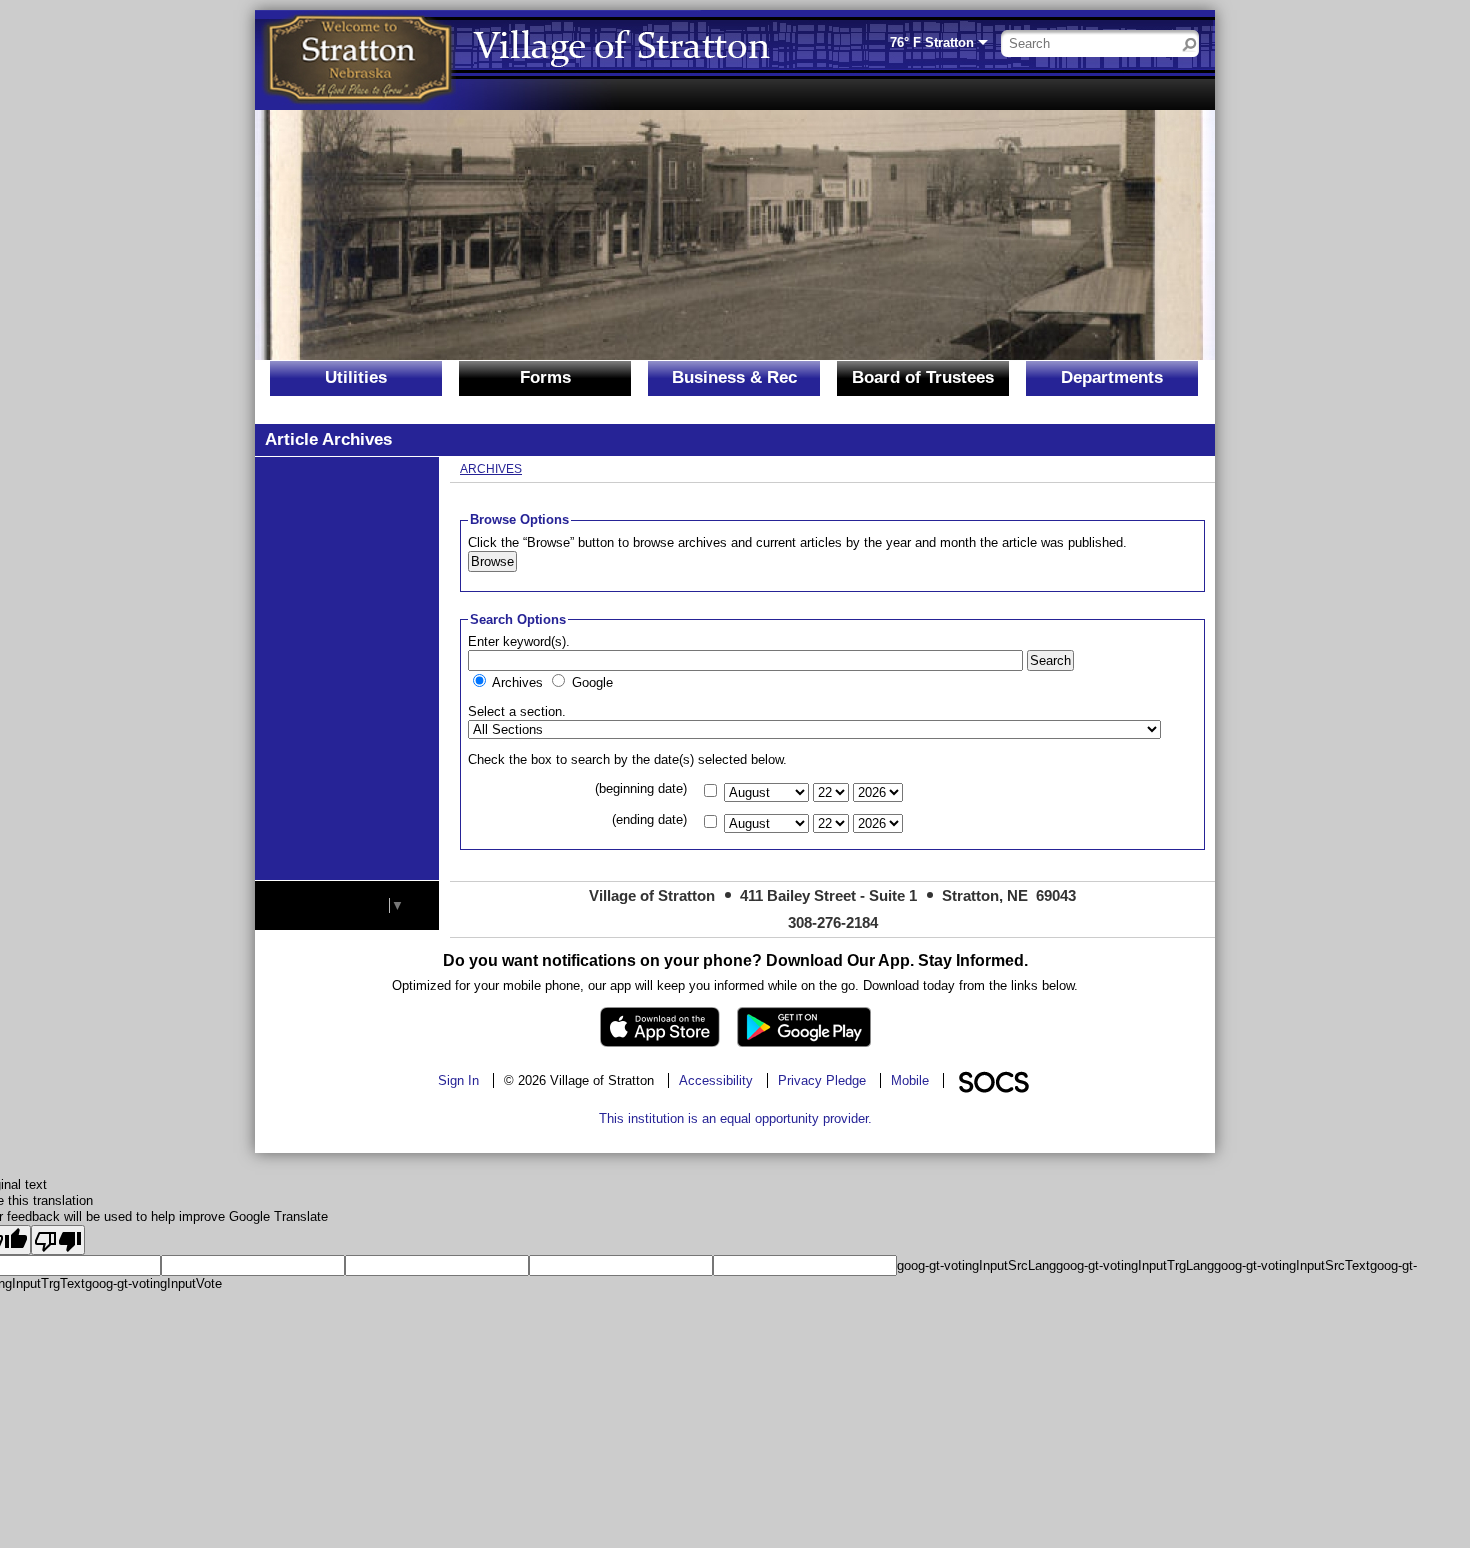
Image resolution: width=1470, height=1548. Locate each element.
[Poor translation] (58, 1240)
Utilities (356, 377)
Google (592, 682)
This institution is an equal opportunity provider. (735, 1118)
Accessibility (716, 1080)
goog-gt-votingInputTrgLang (1135, 1265)
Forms (545, 377)
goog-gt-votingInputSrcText (1292, 1265)
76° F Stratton (932, 42)
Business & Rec (734, 377)
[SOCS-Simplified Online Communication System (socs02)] (993, 1080)
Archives (491, 469)
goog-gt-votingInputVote (153, 1283)
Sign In (458, 1080)
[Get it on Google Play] (804, 1027)
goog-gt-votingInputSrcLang (976, 1265)
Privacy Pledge (822, 1080)
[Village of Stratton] (360, 60)
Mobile (910, 1080)
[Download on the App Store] (660, 1027)
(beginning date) (641, 788)
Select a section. (517, 711)
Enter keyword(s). (519, 641)
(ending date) (649, 819)
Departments (1112, 377)
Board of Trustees (923, 377)
